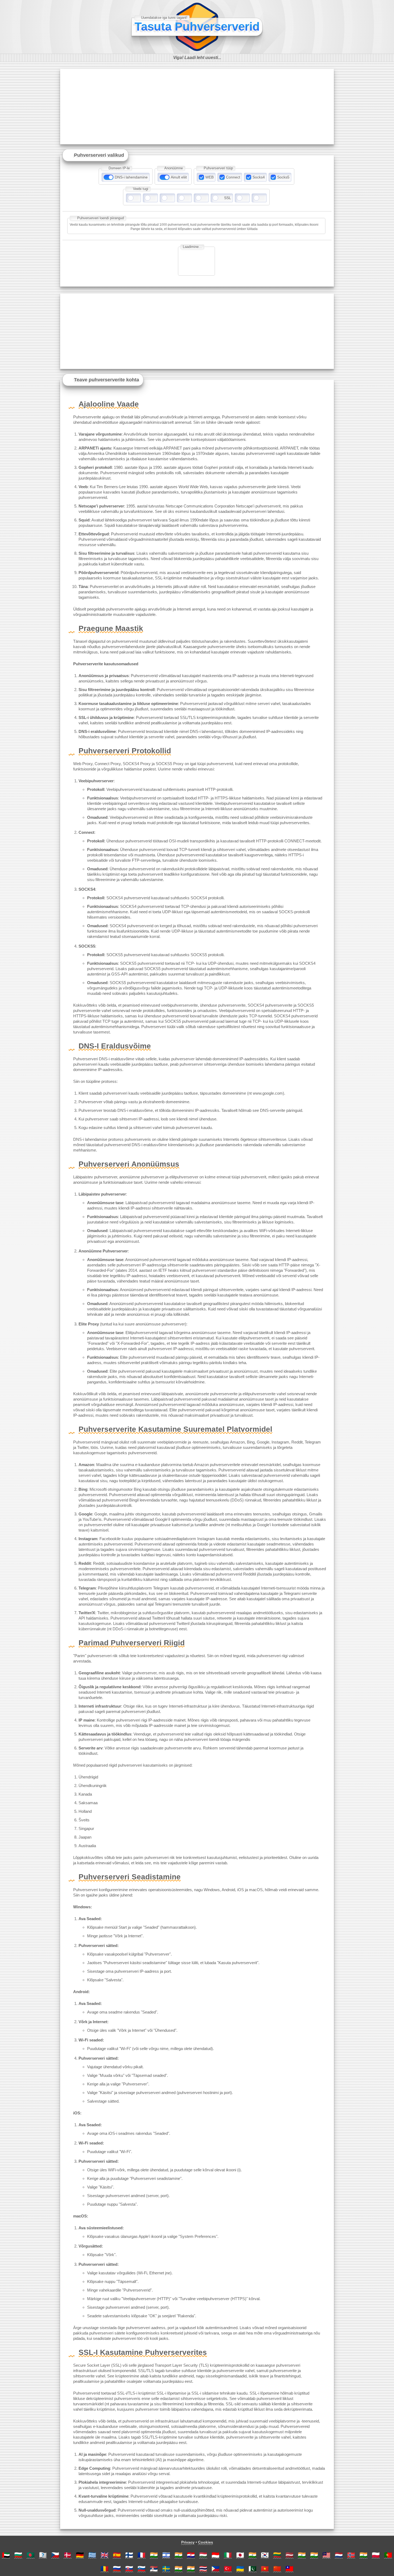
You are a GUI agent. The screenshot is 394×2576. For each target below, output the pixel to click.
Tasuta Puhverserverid (197, 26)
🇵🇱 (376, 2555)
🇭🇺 (203, 2555)
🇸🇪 (166, 2569)
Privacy (188, 2542)
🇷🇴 (105, 2569)
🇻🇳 (265, 2569)
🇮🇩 (215, 2555)
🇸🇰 (129, 2569)
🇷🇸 (154, 2569)
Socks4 (259, 177)
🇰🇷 (265, 2555)
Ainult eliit (179, 177)
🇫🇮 (129, 2555)
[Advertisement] (197, 107)
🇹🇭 (203, 2569)
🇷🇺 (117, 2569)
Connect (233, 177)
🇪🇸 (117, 2555)
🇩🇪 (80, 2555)
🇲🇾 (326, 2555)
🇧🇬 (18, 2555)
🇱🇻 (289, 2555)
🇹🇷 (228, 2569)
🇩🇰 (68, 2555)
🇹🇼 (289, 2569)
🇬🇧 (105, 2555)
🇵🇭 (215, 2569)
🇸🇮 (142, 2569)
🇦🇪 (6, 2555)
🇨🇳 (277, 2569)
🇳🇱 (339, 2555)
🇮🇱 (166, 2555)
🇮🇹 (228, 2555)
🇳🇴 (351, 2555)
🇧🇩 (31, 2555)
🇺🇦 (240, 2569)
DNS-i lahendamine (131, 177)
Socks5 (283, 177)
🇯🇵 (240, 2555)
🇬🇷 (92, 2555)
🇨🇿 (55, 2555)
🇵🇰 (252, 2569)
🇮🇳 (154, 2555)
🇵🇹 (388, 2555)
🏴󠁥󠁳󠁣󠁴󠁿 (43, 2555)
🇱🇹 (277, 2555)
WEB (209, 177)
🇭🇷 (191, 2555)
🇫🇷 (142, 2555)
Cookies (206, 2542)
